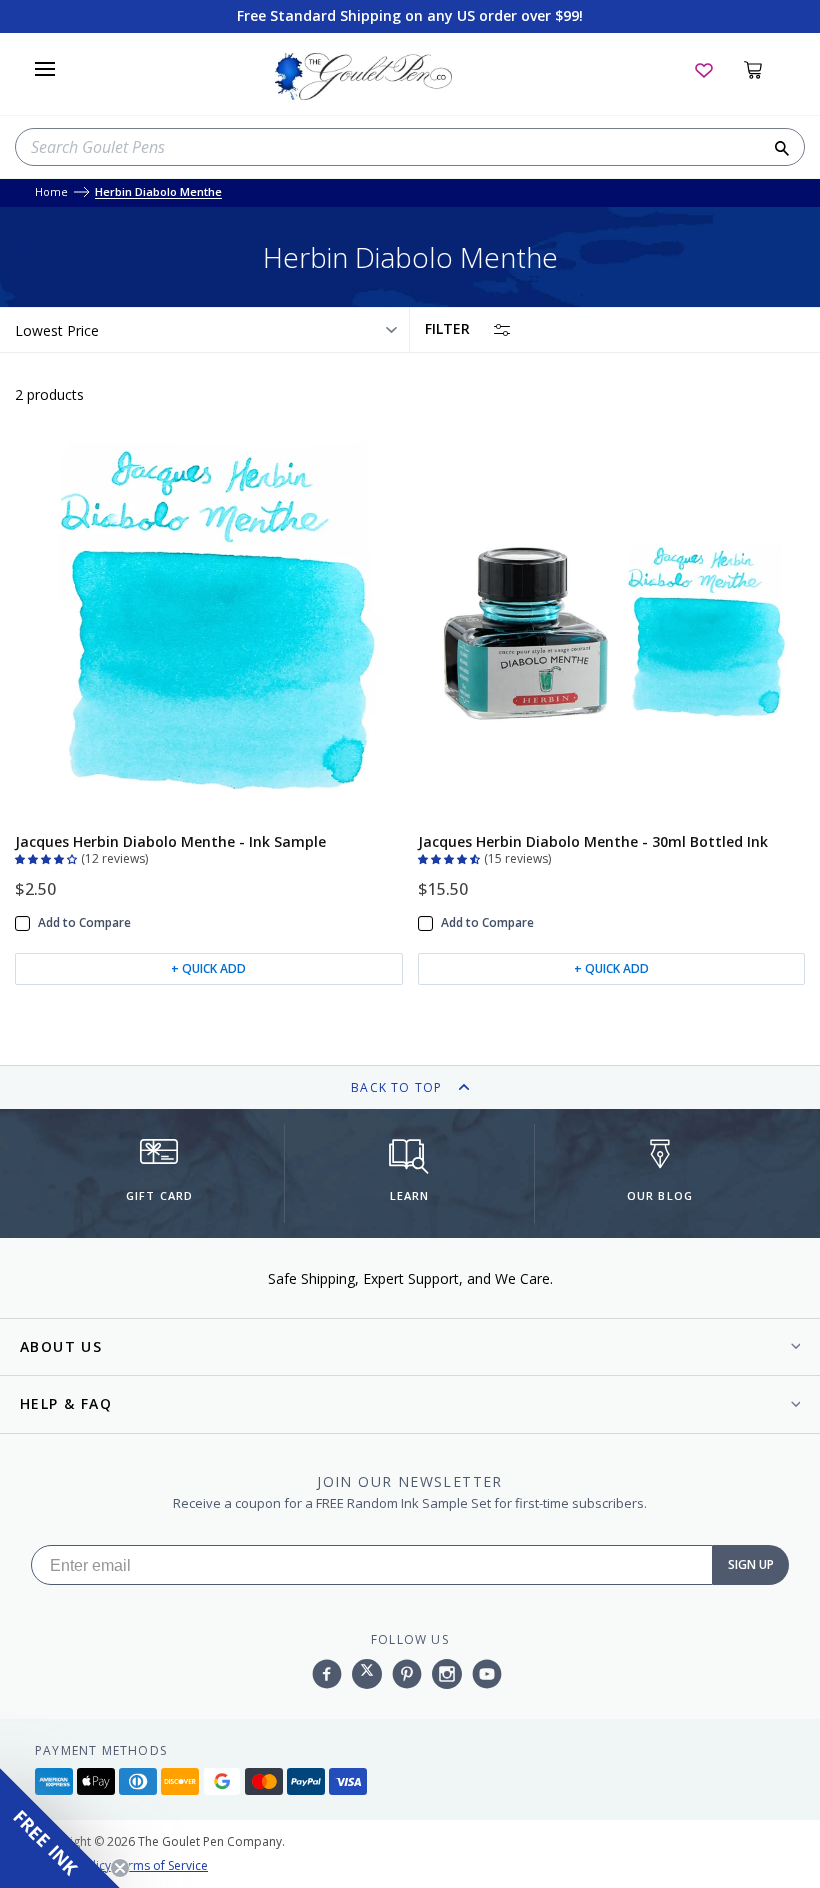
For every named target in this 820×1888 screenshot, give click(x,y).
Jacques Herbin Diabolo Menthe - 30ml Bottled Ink (593, 841)
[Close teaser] (120, 1868)
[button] (48, 857)
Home (51, 192)
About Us (61, 1346)
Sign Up (751, 1564)
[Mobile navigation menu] (45, 69)
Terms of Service (161, 1865)
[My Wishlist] (704, 69)
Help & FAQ (66, 1403)
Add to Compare (84, 923)
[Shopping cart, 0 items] (764, 69)
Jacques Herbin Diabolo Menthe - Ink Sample (170, 841)
